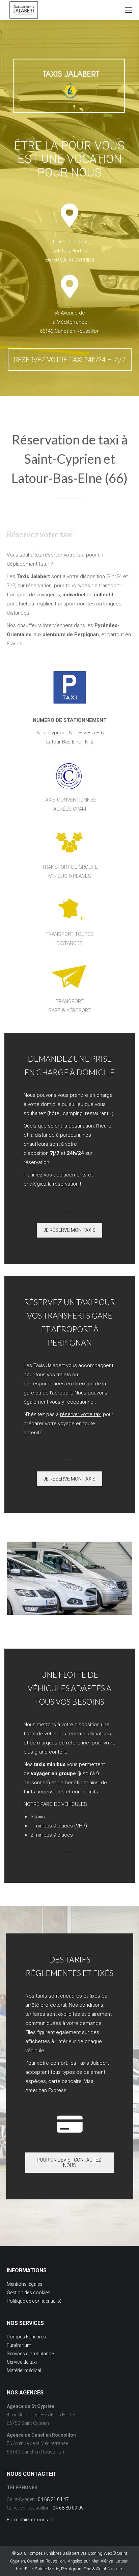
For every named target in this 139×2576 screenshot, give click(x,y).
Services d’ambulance (30, 2354)
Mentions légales (25, 2284)
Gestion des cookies (29, 2293)
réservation (66, 1184)
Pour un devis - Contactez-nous (70, 2163)
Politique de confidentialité (34, 2301)
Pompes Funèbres (26, 2337)
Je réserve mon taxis (69, 1230)
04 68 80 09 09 (68, 2508)
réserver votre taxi (81, 1414)
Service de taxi (22, 2362)
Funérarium (19, 2345)
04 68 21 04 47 (53, 2499)
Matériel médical (24, 2370)
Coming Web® (102, 2553)
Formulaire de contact (30, 2520)
